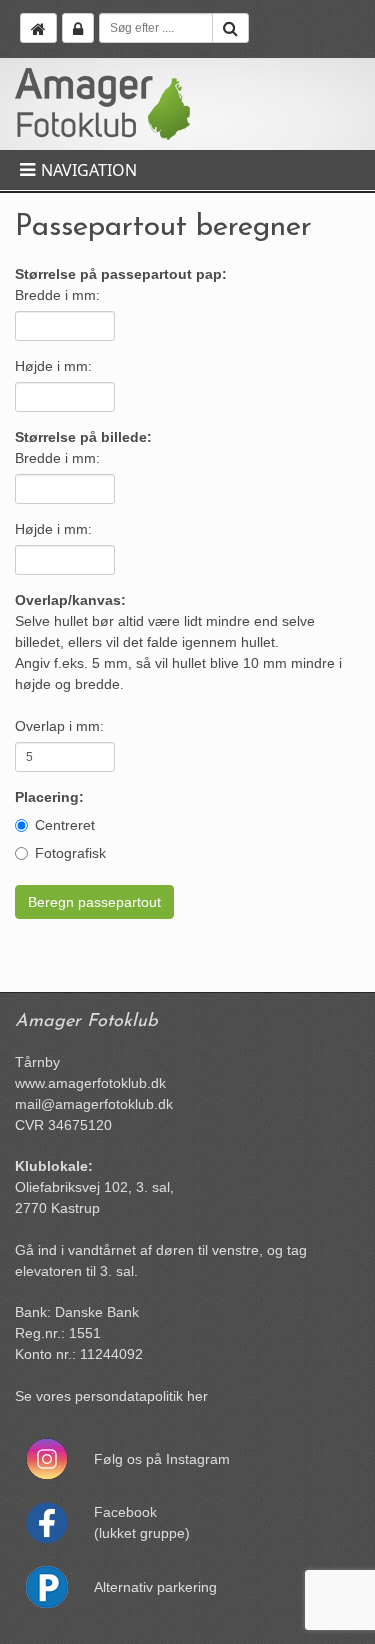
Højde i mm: (53, 366)
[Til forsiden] (38, 28)
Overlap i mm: (59, 726)
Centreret (65, 825)
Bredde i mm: (57, 295)
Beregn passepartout (94, 902)
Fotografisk (70, 853)
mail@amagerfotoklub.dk (94, 1104)
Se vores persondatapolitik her (111, 1396)
